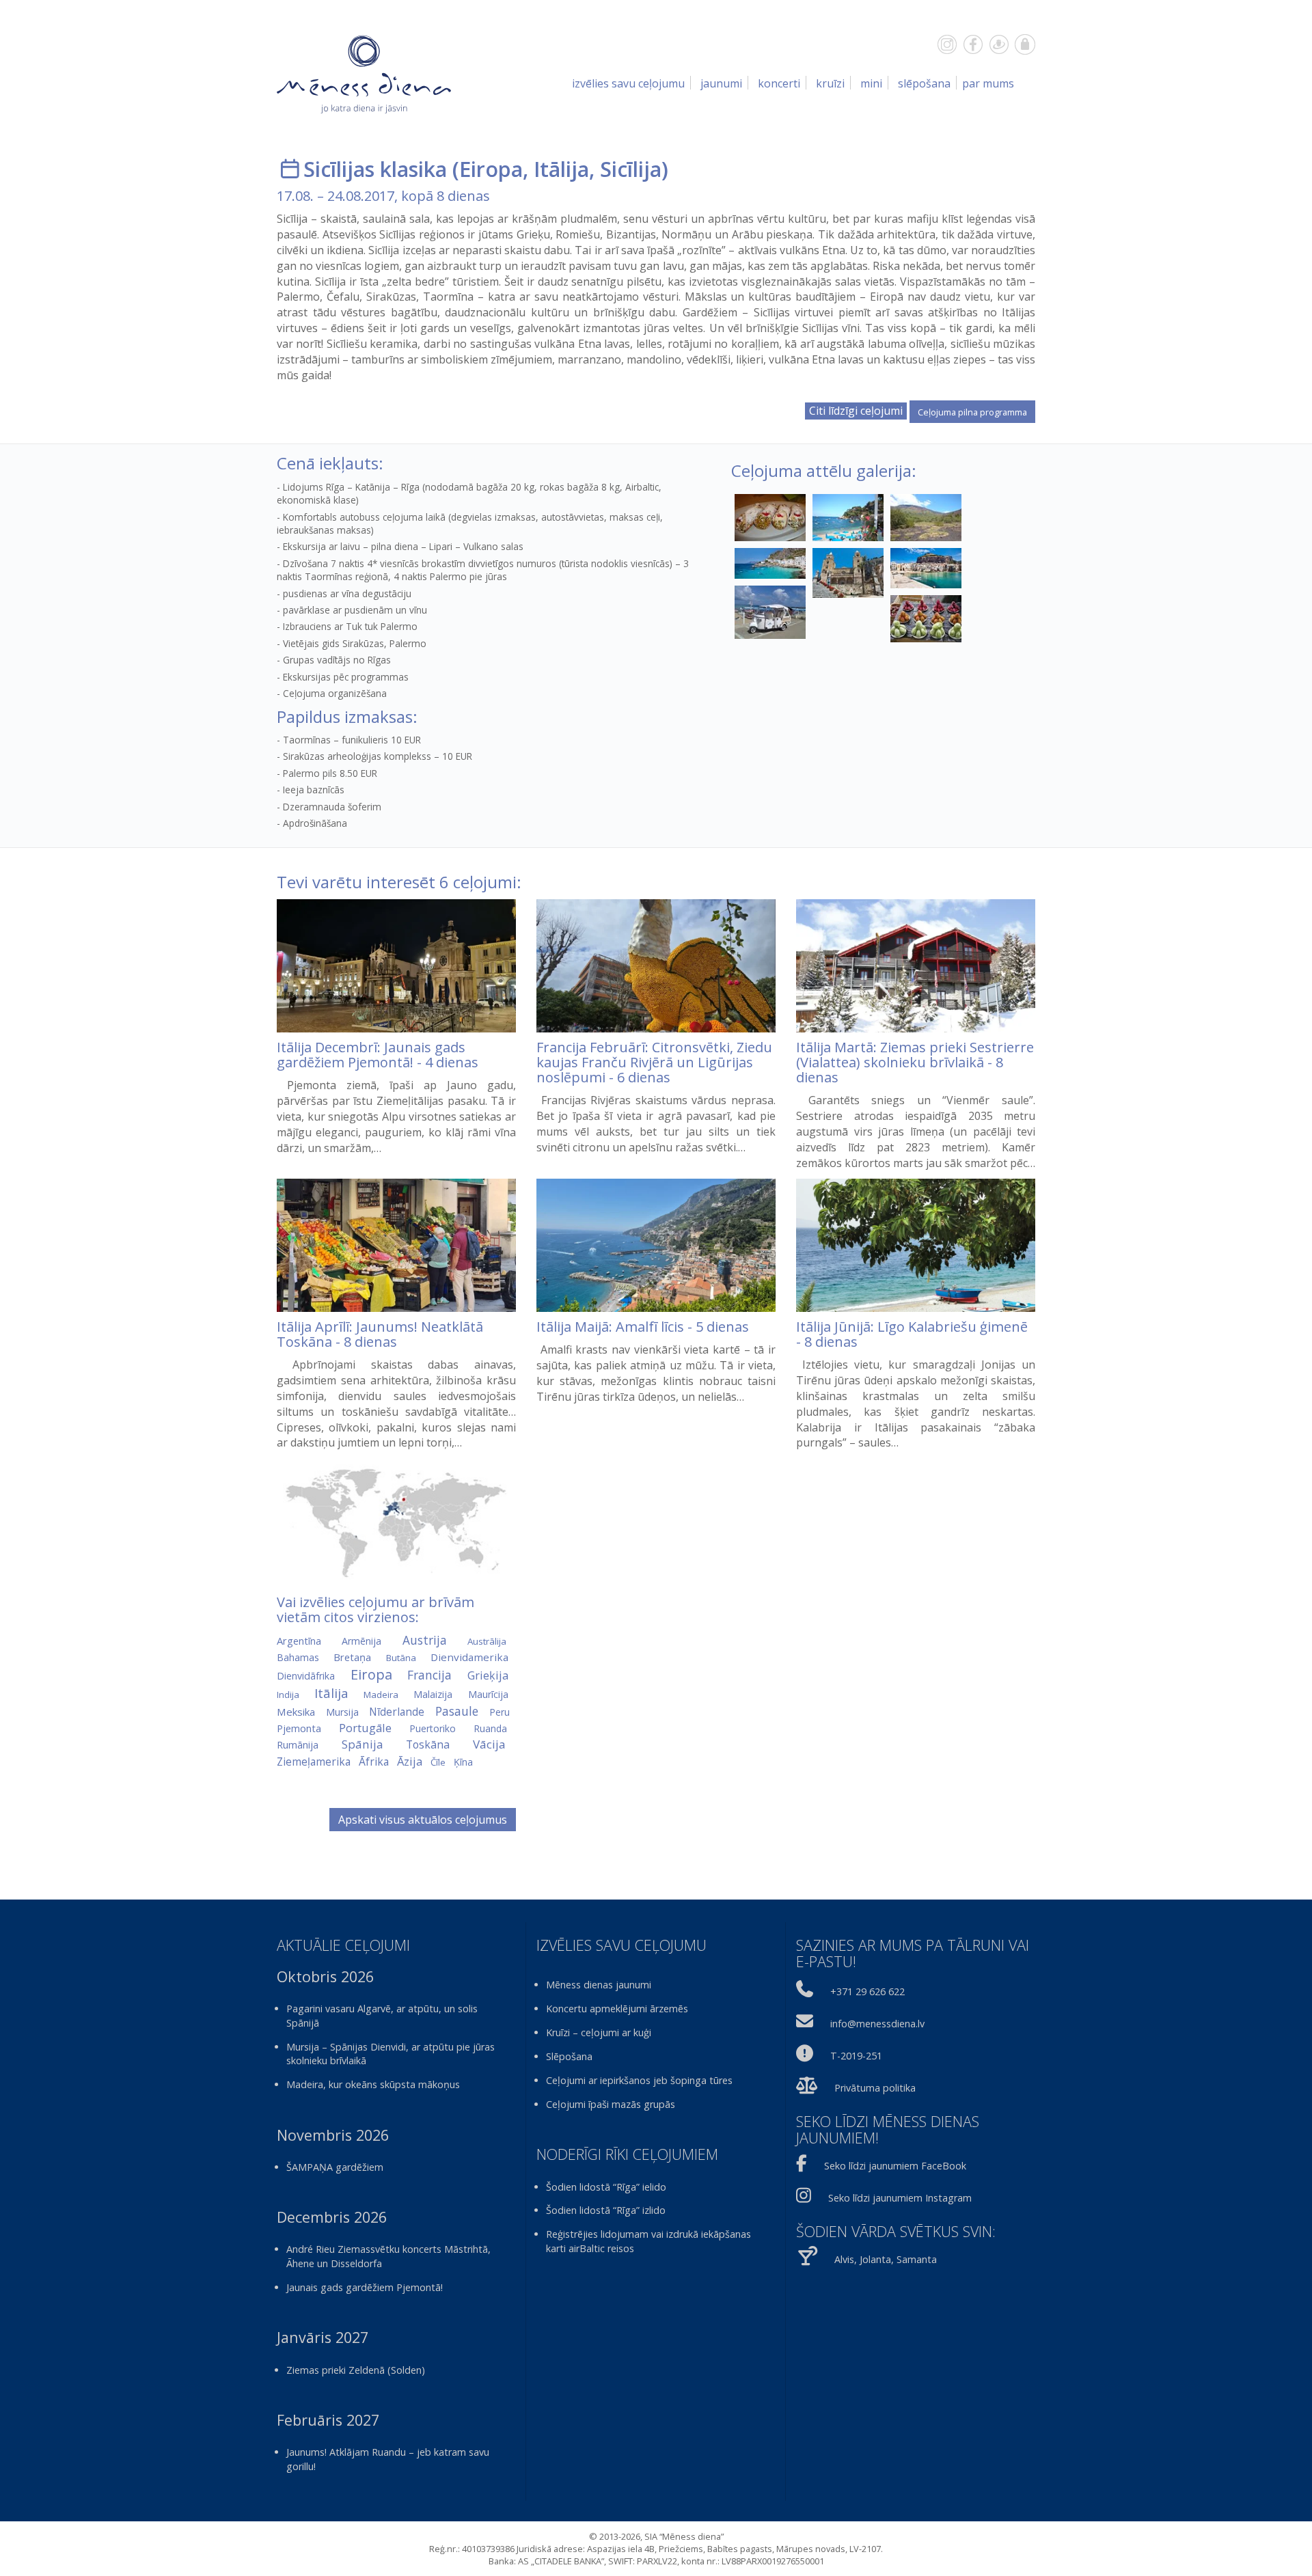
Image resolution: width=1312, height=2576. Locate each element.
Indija (288, 1695)
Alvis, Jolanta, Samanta (886, 2259)
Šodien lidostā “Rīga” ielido (606, 2187)
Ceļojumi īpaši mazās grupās (611, 2104)
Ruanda (490, 1728)
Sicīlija (631, 169)
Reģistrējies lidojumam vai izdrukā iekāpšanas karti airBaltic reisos (648, 2241)
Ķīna (463, 1762)
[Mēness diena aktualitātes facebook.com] (973, 44)
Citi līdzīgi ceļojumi (856, 411)
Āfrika (374, 1762)
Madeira (381, 1695)
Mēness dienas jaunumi (599, 1985)
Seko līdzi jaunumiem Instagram (900, 2198)
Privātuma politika (875, 2088)
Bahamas (298, 1657)
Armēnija (361, 1641)
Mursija (342, 1712)
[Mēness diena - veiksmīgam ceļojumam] (364, 74)
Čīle (438, 1762)
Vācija (489, 1744)
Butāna (401, 1658)
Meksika (296, 1712)
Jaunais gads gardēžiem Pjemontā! (365, 2287)
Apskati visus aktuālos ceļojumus (423, 1820)
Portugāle (365, 1728)
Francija (429, 1675)
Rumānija (298, 1745)
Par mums (988, 83)
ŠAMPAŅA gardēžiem (335, 2167)
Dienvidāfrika (306, 1676)
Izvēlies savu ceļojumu (628, 83)
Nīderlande (397, 1712)
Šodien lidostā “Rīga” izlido (606, 2210)
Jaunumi (721, 83)
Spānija (363, 1744)
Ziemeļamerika (314, 1762)
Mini (871, 83)
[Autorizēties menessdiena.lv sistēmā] (1025, 44)
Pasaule (457, 1711)
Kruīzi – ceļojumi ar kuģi (599, 2032)
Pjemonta (299, 1728)
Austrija (425, 1640)
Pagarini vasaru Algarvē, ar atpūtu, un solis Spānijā (382, 2016)
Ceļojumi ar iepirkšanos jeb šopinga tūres (639, 2080)
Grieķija (488, 1675)
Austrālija (487, 1641)
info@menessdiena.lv (877, 2024)
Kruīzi (830, 83)
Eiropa (491, 169)
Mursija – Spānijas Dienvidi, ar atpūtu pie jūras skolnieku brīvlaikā (391, 2054)
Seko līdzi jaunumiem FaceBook (895, 2166)
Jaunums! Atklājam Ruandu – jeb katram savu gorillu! (388, 2459)
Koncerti (779, 83)
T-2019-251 (856, 2056)
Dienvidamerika (469, 1657)
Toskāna (428, 1744)
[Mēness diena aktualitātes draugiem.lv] (999, 44)
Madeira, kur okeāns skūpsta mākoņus (373, 2084)
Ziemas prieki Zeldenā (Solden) (356, 2370)
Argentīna (299, 1641)
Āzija (410, 1761)
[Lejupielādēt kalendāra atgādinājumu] (290, 169)
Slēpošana (924, 83)
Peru (500, 1712)
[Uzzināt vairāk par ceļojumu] (396, 966)
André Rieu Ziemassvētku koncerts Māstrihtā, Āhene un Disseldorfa (388, 2256)
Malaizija (433, 1694)
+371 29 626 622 (867, 1991)
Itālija (561, 169)
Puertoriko (433, 1728)
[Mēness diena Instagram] (947, 44)
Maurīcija (488, 1694)
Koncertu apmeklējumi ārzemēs (617, 2009)
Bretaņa (352, 1657)
